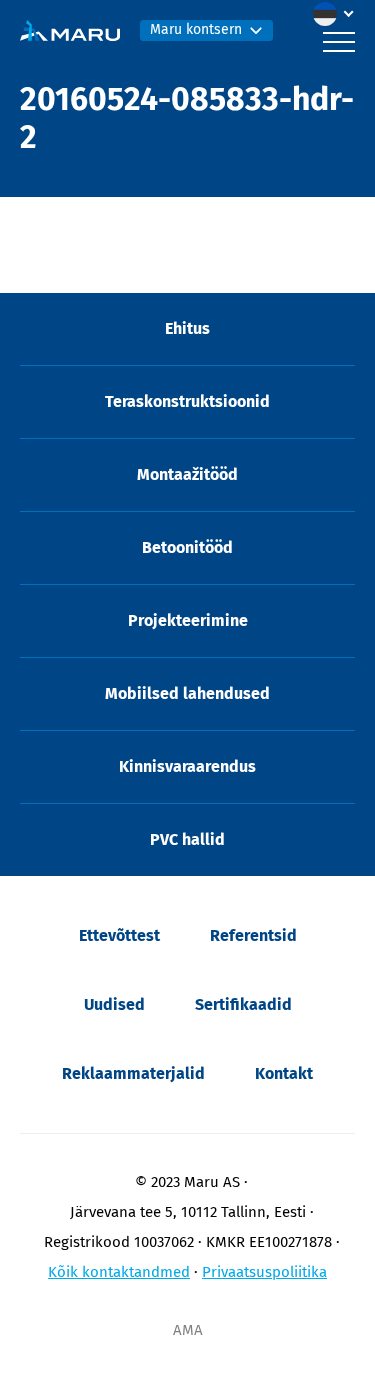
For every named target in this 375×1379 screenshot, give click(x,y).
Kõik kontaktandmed (119, 1272)
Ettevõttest (119, 935)
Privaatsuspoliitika (264, 1272)
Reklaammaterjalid (133, 1073)
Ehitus (187, 328)
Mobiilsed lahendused (187, 693)
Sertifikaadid (243, 1004)
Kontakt (284, 1073)
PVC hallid (187, 839)
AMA (188, 1330)
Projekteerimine (188, 620)
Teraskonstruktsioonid (187, 401)
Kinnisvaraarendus (187, 766)
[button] (338, 14)
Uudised (114, 1004)
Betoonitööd (187, 547)
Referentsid (253, 935)
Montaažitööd (187, 474)
